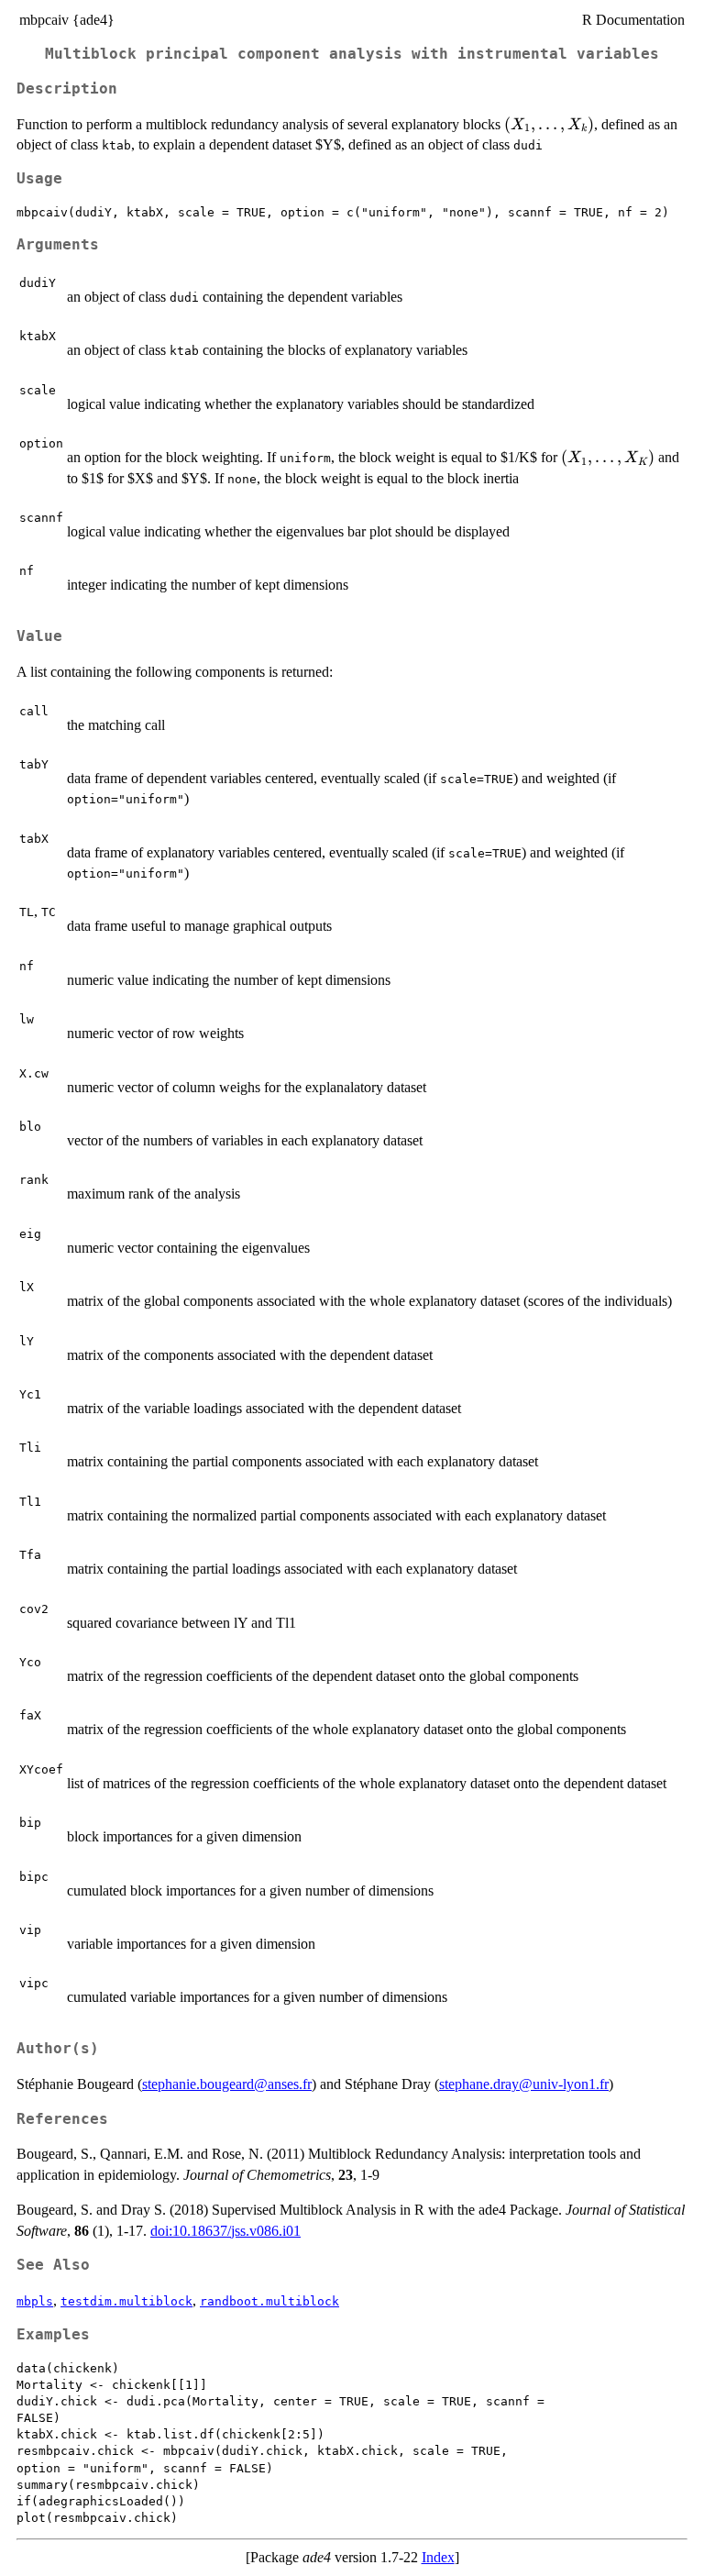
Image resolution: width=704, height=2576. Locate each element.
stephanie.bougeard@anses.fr (227, 2084)
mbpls (35, 2301)
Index (438, 2557)
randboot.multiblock (269, 2301)
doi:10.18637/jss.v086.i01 (225, 2231)
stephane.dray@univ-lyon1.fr (524, 2084)
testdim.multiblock (126, 2301)
